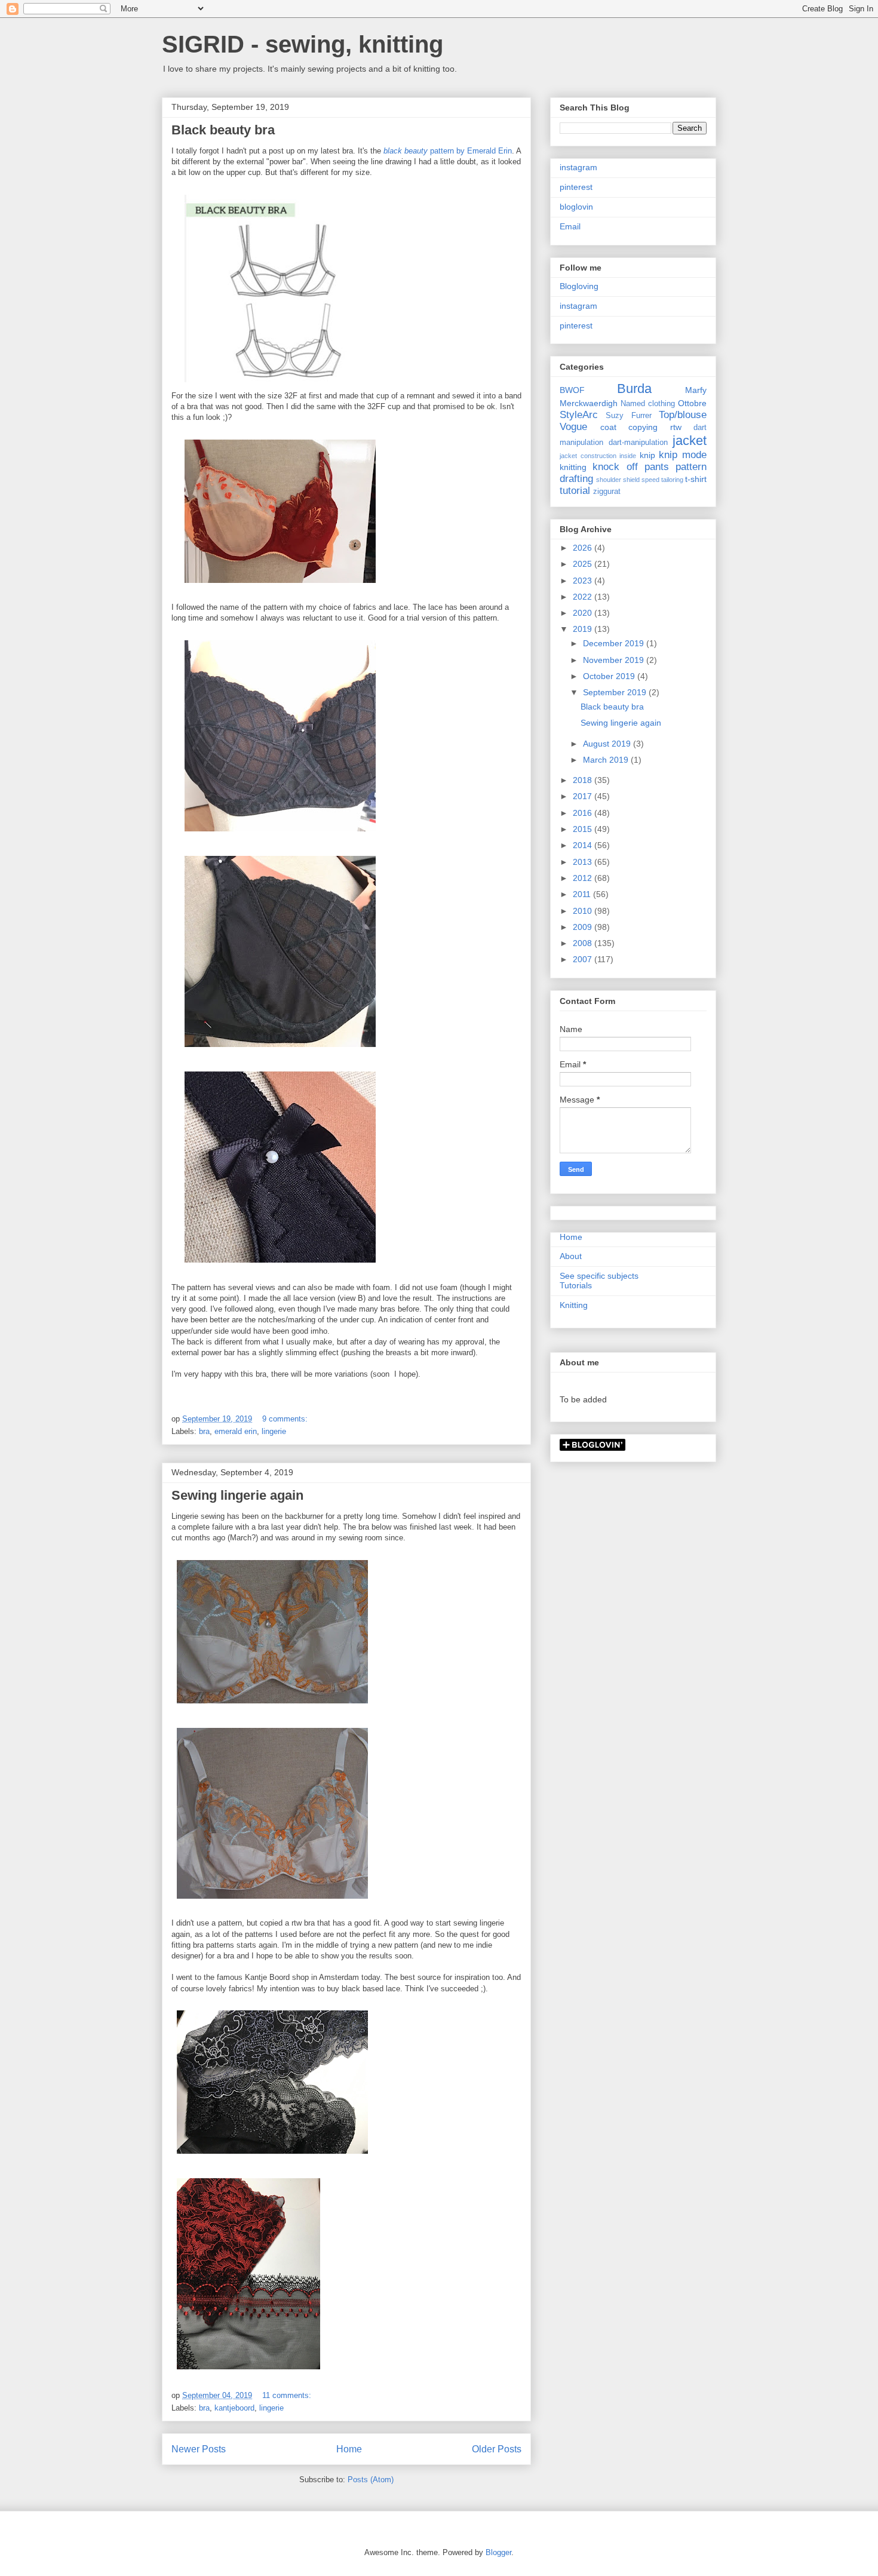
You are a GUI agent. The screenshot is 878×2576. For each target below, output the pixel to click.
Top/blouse (683, 415)
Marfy (696, 390)
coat (608, 427)
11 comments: (288, 2395)
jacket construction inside (598, 456)
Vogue (573, 427)
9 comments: (286, 1419)
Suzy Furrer (628, 416)
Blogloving (579, 286)
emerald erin (236, 1431)
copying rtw (655, 427)
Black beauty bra (223, 130)
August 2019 (608, 744)
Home (349, 2449)
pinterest (576, 187)
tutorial (575, 491)
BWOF (572, 390)
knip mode (683, 455)
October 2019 (610, 676)
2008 (584, 943)
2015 (584, 829)
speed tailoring (662, 480)
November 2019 (615, 660)
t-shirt (696, 479)
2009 (584, 927)
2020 (584, 613)
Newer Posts (199, 2449)
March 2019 (607, 760)
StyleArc (579, 415)
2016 (584, 813)
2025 (584, 564)
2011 (583, 894)
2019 (584, 629)
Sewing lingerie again (237, 1495)
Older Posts (497, 2449)
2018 (584, 780)
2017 (584, 796)
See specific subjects (599, 1276)
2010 (584, 911)
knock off (615, 467)
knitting (573, 467)
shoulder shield (618, 480)
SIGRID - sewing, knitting (303, 44)
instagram (578, 167)
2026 (584, 548)
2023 (584, 581)
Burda (634, 389)
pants (657, 467)
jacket (690, 440)
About (571, 1256)
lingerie (274, 1431)
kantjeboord (234, 2408)
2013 (584, 862)
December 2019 (615, 643)
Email (570, 226)
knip (647, 455)
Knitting (574, 1305)
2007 (584, 959)
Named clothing (648, 404)
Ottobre (692, 403)
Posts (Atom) (371, 2480)
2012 (584, 878)
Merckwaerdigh (589, 403)
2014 (584, 845)
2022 (584, 597)
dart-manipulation (638, 443)
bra (204, 1431)
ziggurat (607, 492)
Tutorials (576, 1285)
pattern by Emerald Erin (448, 151)
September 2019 (616, 692)
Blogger (498, 2552)
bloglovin (576, 207)
